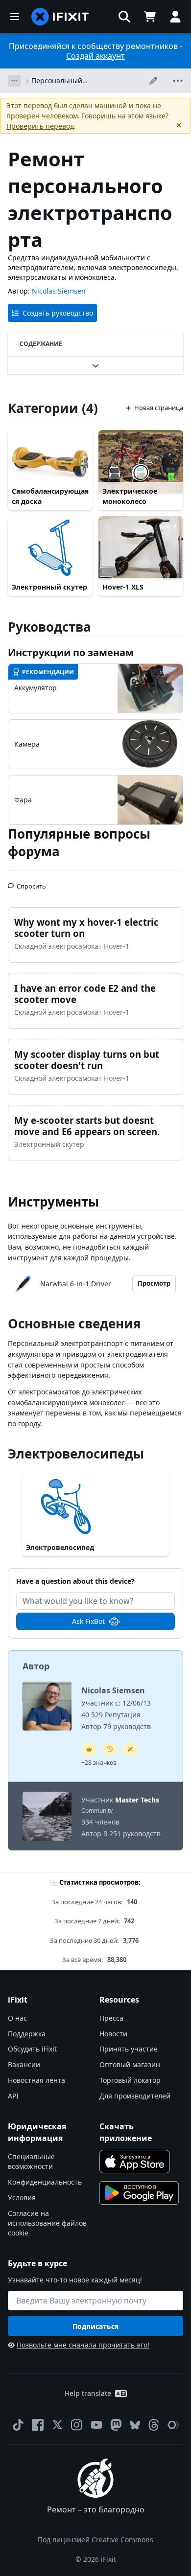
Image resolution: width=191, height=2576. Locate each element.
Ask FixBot (88, 1621)
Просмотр (154, 1283)
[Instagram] (77, 2425)
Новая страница (159, 408)
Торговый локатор (130, 2080)
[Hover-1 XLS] (141, 548)
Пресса (111, 2018)
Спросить (31, 882)
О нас (17, 2018)
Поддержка (27, 2034)
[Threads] (154, 2425)
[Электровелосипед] (95, 1507)
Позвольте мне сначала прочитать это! (83, 2345)
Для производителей (135, 2096)
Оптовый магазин (130, 2064)
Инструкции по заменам (71, 652)
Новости (113, 2034)
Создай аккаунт (95, 56)
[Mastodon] (116, 2425)
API (13, 2096)
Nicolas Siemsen (59, 291)
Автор (36, 1666)
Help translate (88, 2393)
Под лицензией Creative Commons (95, 2540)
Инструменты (53, 1202)
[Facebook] (38, 2425)
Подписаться (95, 2326)
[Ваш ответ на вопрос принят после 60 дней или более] (110, 1749)
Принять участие (129, 2049)
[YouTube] (96, 2425)
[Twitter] (57, 2425)
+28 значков (99, 1763)
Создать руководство (58, 313)
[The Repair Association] (173, 2425)
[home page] (60, 17)
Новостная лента (36, 2080)
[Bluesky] (135, 2425)
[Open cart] (150, 17)
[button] (124, 17)
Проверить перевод (40, 126)
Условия (22, 2198)
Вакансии (24, 2064)
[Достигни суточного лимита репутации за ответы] (89, 1749)
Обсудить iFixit (32, 2049)
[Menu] (15, 17)
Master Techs (137, 1800)
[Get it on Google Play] (139, 2193)
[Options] (14, 81)
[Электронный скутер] (50, 548)
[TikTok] (18, 2425)
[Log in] (175, 17)
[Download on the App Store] (135, 2162)
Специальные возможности (31, 2161)
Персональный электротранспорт (62, 81)
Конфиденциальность (45, 2182)
